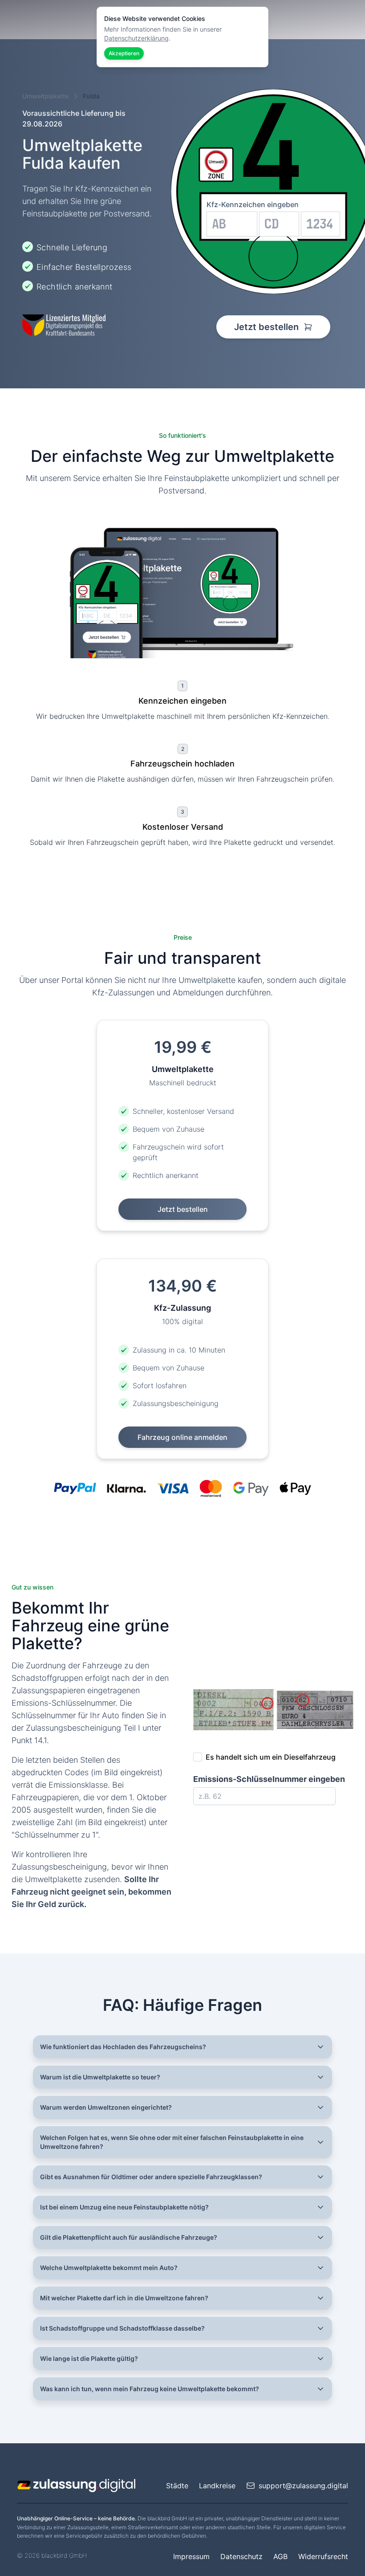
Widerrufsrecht (323, 2556)
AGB (280, 2556)
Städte (177, 2486)
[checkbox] (198, 1757)
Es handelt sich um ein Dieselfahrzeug (271, 1757)
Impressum (191, 2556)
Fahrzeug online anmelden (182, 1437)
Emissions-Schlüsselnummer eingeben (269, 1779)
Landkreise (217, 2486)
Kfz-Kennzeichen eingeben (253, 204)
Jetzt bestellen (268, 327)
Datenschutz (241, 2556)
